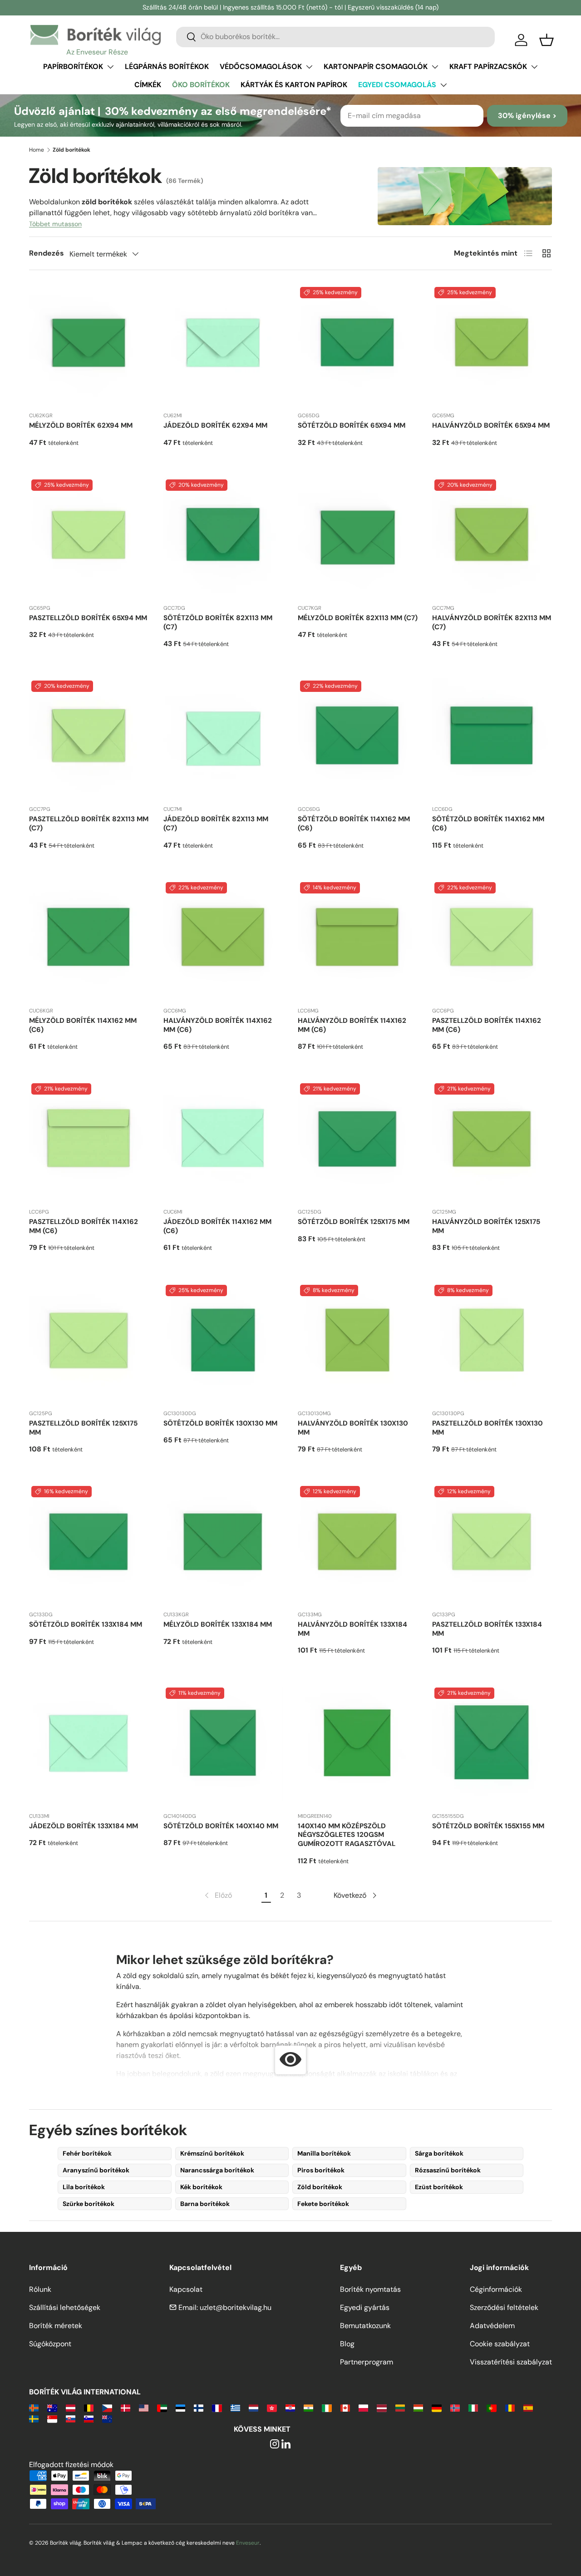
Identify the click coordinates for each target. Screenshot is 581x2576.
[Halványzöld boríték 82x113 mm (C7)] (492, 537)
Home (37, 150)
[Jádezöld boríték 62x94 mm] (223, 345)
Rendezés (47, 253)
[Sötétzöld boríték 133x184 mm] (89, 1544)
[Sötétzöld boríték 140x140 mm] (223, 1745)
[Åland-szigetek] (34, 2407)
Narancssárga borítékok (217, 2170)
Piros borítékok (321, 2170)
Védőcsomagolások (261, 67)
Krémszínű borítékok (212, 2153)
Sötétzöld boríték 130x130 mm (220, 1423)
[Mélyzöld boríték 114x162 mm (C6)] (89, 940)
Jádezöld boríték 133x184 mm (84, 1826)
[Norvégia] (455, 2407)
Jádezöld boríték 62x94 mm (215, 425)
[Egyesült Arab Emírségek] (162, 2407)
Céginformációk (496, 2289)
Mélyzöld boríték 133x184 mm (218, 1624)
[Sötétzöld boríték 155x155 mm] (492, 1745)
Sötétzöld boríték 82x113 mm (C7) (218, 622)
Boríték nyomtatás (370, 2289)
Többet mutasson (55, 224)
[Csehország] (107, 2407)
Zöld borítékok (320, 2187)
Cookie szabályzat (500, 2344)
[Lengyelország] (363, 2407)
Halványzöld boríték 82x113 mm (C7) (492, 622)
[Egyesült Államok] (144, 2407)
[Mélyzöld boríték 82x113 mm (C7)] (358, 537)
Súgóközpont (50, 2344)
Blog (347, 2344)
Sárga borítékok (439, 2153)
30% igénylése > (527, 116)
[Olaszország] (473, 2407)
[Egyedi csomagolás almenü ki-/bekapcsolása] (443, 85)
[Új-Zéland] (107, 2418)
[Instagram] (275, 2445)
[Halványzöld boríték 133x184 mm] (358, 1544)
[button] (547, 40)
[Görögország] (235, 2407)
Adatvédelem (492, 2326)
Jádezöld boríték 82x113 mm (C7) (216, 824)
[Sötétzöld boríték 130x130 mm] (223, 1342)
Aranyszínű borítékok (96, 2170)
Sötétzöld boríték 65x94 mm (352, 425)
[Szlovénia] (89, 2418)
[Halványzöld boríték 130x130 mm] (358, 1342)
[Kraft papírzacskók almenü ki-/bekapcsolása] (534, 67)
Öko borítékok (201, 85)
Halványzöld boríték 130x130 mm (353, 1428)
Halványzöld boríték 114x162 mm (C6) (218, 1025)
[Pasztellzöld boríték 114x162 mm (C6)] (492, 940)
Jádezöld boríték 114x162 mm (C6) (217, 1226)
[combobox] (335, 37)
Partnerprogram (367, 2362)
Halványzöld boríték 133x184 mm (352, 1629)
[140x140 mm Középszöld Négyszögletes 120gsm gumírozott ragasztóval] (358, 1745)
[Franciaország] (217, 2407)
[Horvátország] (290, 2407)
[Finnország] (199, 2407)
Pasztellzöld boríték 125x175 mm (83, 1428)
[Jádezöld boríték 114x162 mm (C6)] (223, 1141)
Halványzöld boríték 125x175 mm (486, 1226)
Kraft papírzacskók (488, 67)
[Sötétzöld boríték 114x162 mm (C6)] (358, 738)
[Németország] (436, 2407)
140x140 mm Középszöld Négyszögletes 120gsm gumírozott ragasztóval (347, 1835)
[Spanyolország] (528, 2407)
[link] (217, 1895)
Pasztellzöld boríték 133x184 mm (487, 1629)
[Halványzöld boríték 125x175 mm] (492, 1141)
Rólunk (40, 2289)
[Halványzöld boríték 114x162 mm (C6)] (223, 940)
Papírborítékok (73, 67)
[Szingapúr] (52, 2418)
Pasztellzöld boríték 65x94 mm (88, 618)
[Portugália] (491, 2407)
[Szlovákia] (71, 2418)
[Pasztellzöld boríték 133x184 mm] (492, 1544)
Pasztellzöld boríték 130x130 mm (487, 1428)
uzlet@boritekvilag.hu (236, 2307)
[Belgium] (89, 2407)
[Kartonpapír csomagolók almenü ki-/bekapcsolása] (435, 67)
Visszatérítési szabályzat (511, 2362)
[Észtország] (180, 2407)
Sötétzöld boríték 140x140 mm (221, 1826)
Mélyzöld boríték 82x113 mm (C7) (358, 618)
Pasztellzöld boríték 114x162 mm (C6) (487, 1025)
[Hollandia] (254, 2407)
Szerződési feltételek (504, 2307)
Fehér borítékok (87, 2153)
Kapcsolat (186, 2289)
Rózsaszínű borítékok (448, 2170)
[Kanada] (345, 2407)
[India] (308, 2407)
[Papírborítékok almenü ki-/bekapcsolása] (110, 67)
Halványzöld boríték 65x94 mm (491, 425)
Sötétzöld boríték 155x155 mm (488, 1826)
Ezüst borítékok (439, 2187)
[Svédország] (34, 2418)
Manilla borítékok (324, 2153)
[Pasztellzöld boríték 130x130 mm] (492, 1342)
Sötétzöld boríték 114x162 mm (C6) (354, 824)
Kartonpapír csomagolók (376, 67)
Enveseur (248, 2543)
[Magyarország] (418, 2407)
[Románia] (510, 2407)
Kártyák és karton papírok (294, 85)
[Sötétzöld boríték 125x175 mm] (358, 1141)
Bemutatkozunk (365, 2326)
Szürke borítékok (89, 2204)
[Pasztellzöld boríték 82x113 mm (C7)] (89, 738)
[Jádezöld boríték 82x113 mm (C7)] (223, 738)
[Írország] (327, 2407)
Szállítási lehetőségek (65, 2307)
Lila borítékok (84, 2187)
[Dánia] (126, 2407)
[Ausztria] (71, 2407)
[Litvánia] (400, 2407)
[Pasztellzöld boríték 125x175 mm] (89, 1342)
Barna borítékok (205, 2204)
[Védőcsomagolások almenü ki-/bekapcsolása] (309, 67)
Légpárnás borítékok (167, 67)
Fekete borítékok (323, 2204)
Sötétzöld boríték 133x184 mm (86, 1624)
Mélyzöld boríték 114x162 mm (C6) (83, 1025)
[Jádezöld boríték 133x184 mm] (89, 1745)
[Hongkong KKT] (272, 2407)
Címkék (148, 85)
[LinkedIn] (286, 2445)
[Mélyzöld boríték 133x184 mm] (223, 1544)
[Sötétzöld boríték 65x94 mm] (358, 345)
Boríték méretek (56, 2326)
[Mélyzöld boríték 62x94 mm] (89, 345)
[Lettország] (382, 2407)
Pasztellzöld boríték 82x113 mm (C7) (89, 824)
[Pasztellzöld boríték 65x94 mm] (89, 537)
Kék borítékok (201, 2187)
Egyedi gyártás (365, 2307)
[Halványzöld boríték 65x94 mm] (492, 345)
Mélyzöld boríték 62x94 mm (81, 425)
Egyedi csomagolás (397, 85)
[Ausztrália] (52, 2407)
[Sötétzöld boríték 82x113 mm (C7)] (223, 537)
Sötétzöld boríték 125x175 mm (354, 1222)
